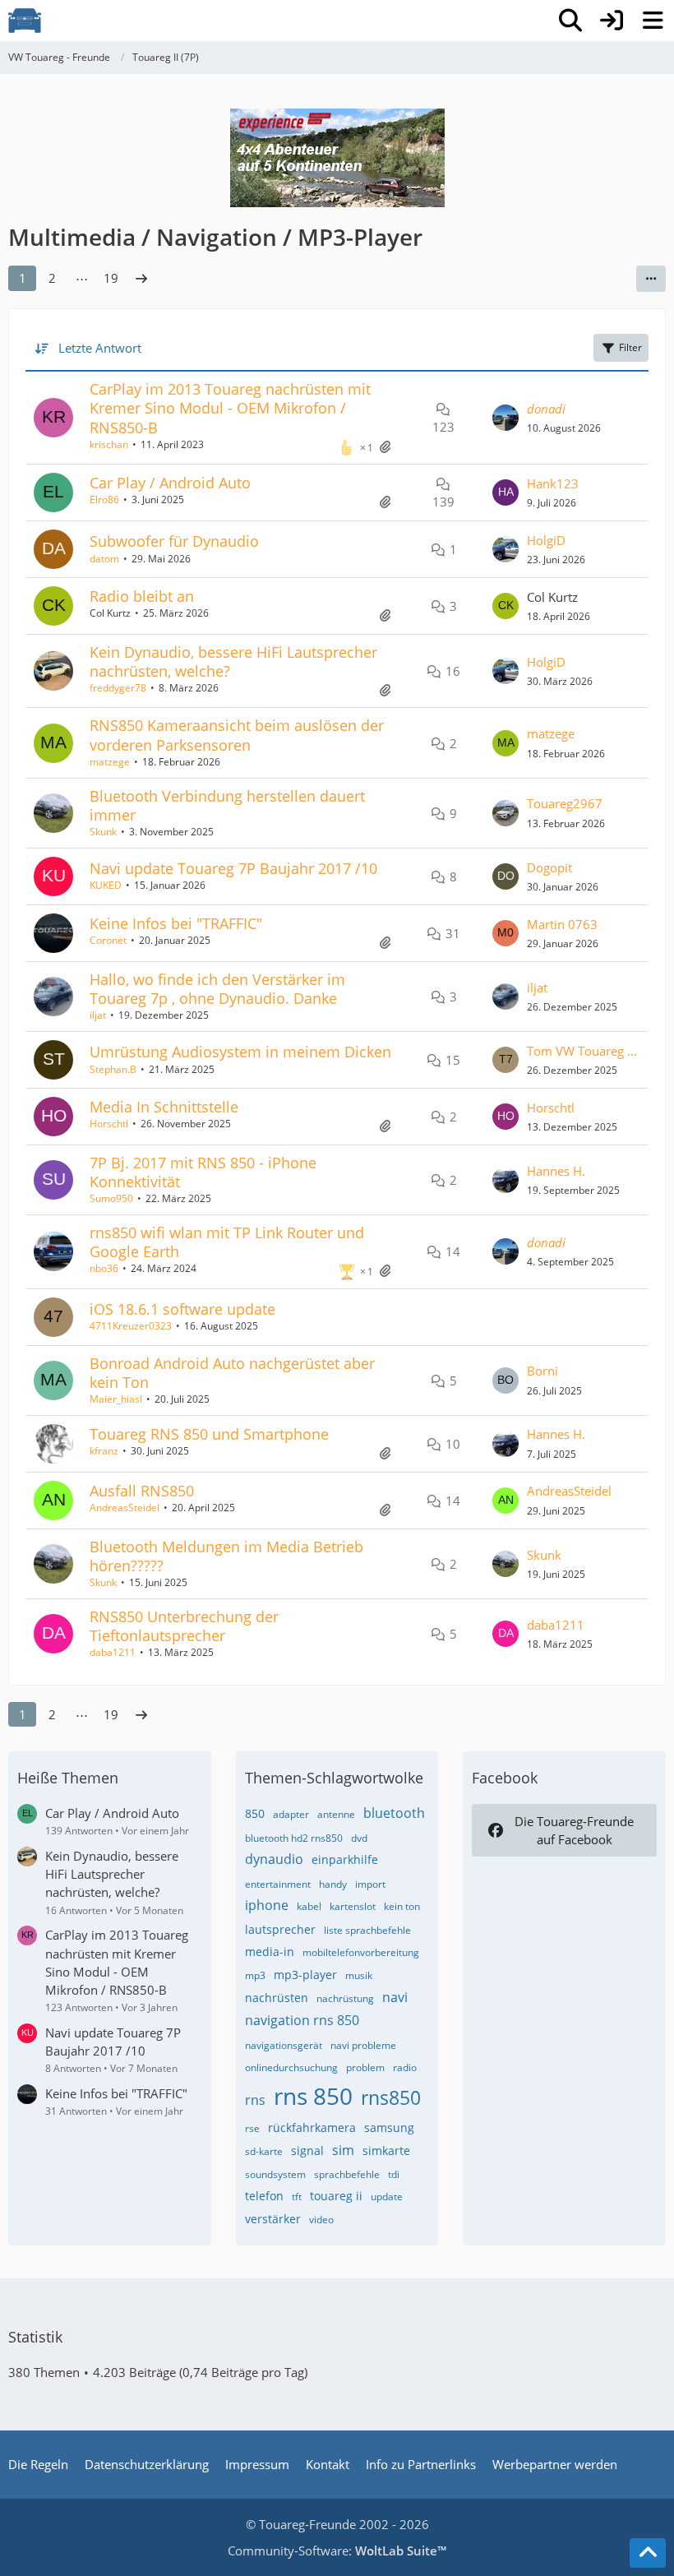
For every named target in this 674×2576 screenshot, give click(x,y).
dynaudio (274, 1859)
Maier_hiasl (116, 1399)
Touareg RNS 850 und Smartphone (209, 1434)
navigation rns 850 (302, 2020)
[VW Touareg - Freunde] (25, 21)
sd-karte (264, 2151)
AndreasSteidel (125, 1508)
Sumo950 (111, 1198)
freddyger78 (118, 688)
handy (333, 1884)
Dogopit (549, 867)
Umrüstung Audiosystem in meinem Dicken (240, 1052)
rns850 (391, 2097)
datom (104, 559)
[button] (651, 279)
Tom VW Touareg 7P (584, 1051)
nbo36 (104, 1268)
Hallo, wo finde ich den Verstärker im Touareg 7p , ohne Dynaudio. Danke (217, 989)
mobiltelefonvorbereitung (361, 1952)
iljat (98, 1015)
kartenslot (353, 1906)
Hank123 (553, 483)
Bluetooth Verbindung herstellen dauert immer (227, 805)
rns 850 (313, 2096)
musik (359, 1975)
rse (252, 2128)
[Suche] (570, 21)
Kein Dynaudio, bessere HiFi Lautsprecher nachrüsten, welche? (233, 661)
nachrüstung (345, 1998)
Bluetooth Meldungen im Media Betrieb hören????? (226, 1556)
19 (111, 278)
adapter (291, 1814)
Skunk (103, 832)
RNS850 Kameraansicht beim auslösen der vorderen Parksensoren (237, 735)
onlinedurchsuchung (291, 2067)
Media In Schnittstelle (164, 1107)
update (387, 2197)
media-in (270, 1952)
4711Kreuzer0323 (131, 1326)
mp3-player (305, 1975)
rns (255, 2100)
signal (307, 2151)
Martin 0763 (562, 924)
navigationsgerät (284, 2045)
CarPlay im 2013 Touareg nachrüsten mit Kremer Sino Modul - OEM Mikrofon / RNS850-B (230, 408)
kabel (309, 1906)
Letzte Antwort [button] (100, 348)
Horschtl (109, 1124)
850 (255, 1813)
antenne (336, 1814)
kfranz (104, 1451)
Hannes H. (556, 1171)
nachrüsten (277, 1998)
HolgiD (546, 540)
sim (343, 2150)
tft (297, 2197)
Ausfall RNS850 (142, 1491)
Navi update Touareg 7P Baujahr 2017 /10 (233, 868)
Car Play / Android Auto (170, 483)
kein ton (402, 1906)
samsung (389, 2127)
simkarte (386, 2151)
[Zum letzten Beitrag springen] (505, 418)
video (321, 2220)
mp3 (255, 1975)
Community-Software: (337, 2551)
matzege (110, 762)
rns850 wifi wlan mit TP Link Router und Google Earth (227, 1242)
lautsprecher (280, 1929)
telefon (264, 2196)
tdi (394, 2174)
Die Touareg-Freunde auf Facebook (574, 1830)
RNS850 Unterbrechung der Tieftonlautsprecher (184, 1626)
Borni (542, 1371)
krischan (109, 444)
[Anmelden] (612, 21)
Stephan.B (113, 1069)
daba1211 (113, 1652)
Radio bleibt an (142, 596)
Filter (630, 347)
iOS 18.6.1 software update (182, 1309)
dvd (359, 1838)
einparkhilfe (345, 1859)
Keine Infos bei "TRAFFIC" (176, 923)
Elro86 (104, 499)
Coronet (108, 940)
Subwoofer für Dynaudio (174, 541)
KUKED (106, 885)
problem (365, 2067)
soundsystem (275, 2174)
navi (395, 1997)
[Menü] (653, 21)
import (370, 1884)
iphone (267, 1905)
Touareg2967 (565, 803)
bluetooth (394, 1813)
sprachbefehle (347, 2174)
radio (405, 2067)
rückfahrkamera (312, 2127)
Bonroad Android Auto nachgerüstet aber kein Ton (232, 1373)
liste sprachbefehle (367, 1930)
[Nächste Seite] (141, 278)
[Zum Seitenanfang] (648, 2553)
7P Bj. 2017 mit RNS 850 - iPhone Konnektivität (203, 1172)
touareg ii (336, 2196)
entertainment (278, 1884)
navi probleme (363, 2045)
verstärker (273, 2219)
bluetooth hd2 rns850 (294, 1838)
